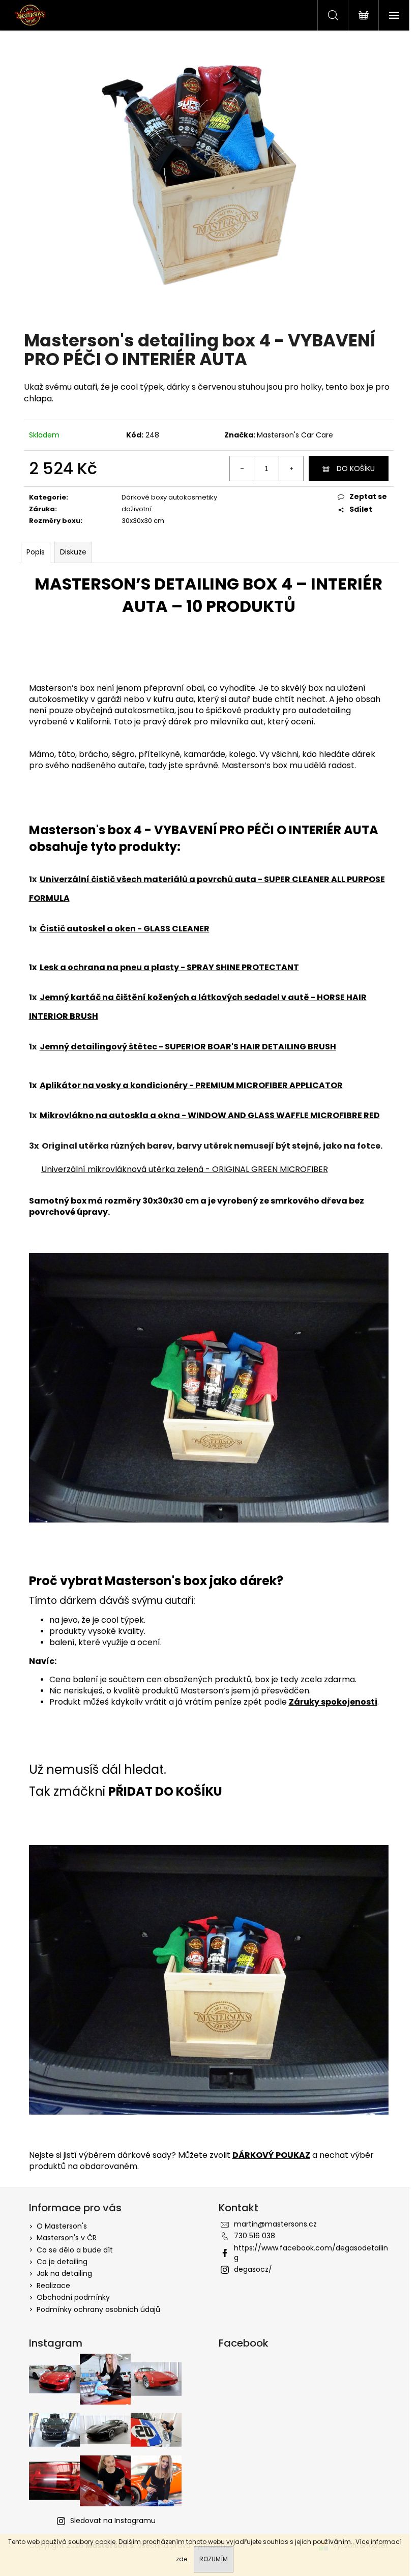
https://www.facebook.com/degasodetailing (311, 2253)
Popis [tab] (36, 552)
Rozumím (214, 2559)
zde (182, 2559)
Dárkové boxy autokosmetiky (169, 497)
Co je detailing (62, 2262)
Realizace (53, 2286)
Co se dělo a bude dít (75, 2250)
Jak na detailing (64, 2273)
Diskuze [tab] (73, 552)
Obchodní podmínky (73, 2297)
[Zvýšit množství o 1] (291, 469)
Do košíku (356, 469)
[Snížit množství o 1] (242, 469)
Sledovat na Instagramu (113, 2521)
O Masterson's (62, 2226)
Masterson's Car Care (295, 435)
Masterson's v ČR (67, 2238)
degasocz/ (253, 2269)
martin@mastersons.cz (275, 2224)
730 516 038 (255, 2236)
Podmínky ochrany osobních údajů (98, 2309)
